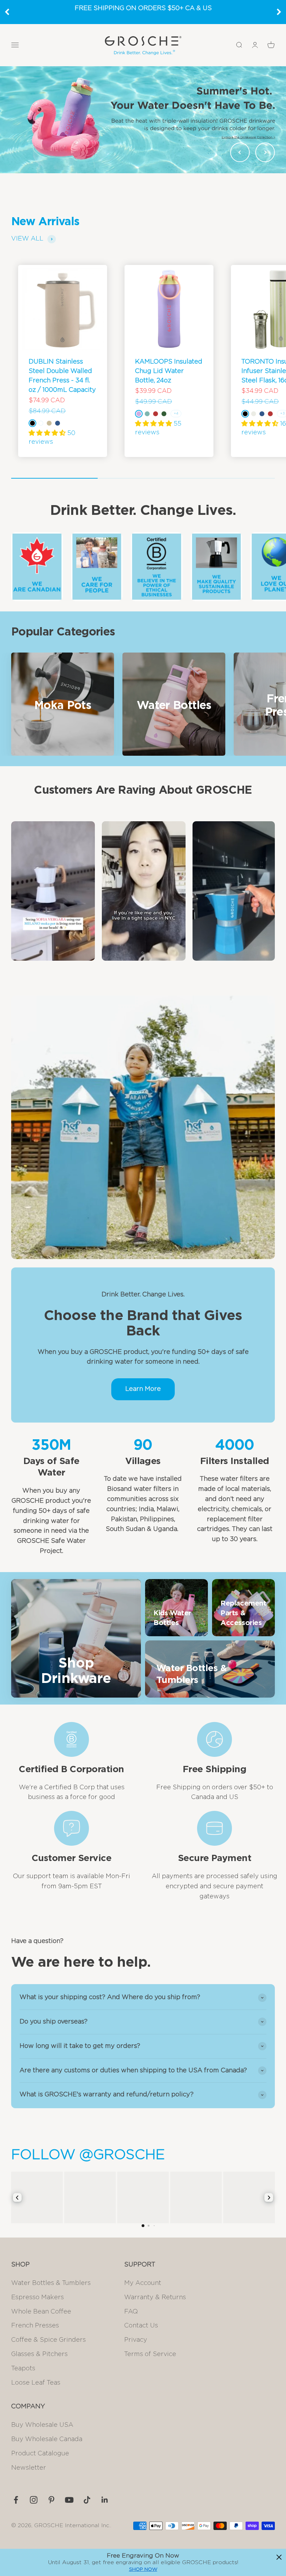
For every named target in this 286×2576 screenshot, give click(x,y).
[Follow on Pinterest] (51, 2500)
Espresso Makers (37, 2297)
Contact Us (141, 2326)
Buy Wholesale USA (42, 2425)
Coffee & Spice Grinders (48, 2340)
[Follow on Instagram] (34, 2500)
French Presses (35, 2326)
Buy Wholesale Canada (47, 2439)
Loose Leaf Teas (36, 2383)
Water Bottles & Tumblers (51, 2283)
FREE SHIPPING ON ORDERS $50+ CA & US (143, 8)
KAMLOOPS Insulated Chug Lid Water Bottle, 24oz (169, 371)
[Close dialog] (279, 2557)
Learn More (143, 1389)
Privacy (136, 2340)
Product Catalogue (40, 2454)
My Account (143, 2283)
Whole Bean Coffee (41, 2312)
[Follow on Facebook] (16, 2500)
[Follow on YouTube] (69, 2500)
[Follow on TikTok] (87, 2500)
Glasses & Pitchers (39, 2354)
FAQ (131, 2312)
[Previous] (7, 12)
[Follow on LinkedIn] (105, 2500)
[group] (143, 120)
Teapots (23, 2369)
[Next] (279, 12)
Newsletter (29, 2468)
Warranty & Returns (155, 2297)
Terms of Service (150, 2354)
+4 (176, 413)
